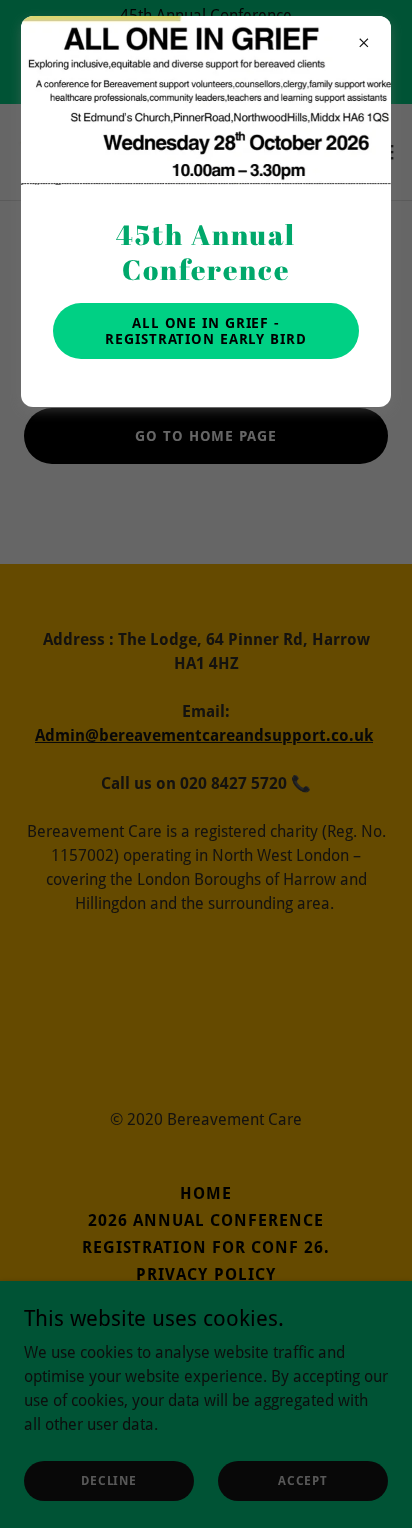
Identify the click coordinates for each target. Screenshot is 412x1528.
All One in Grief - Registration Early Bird (205, 331)
